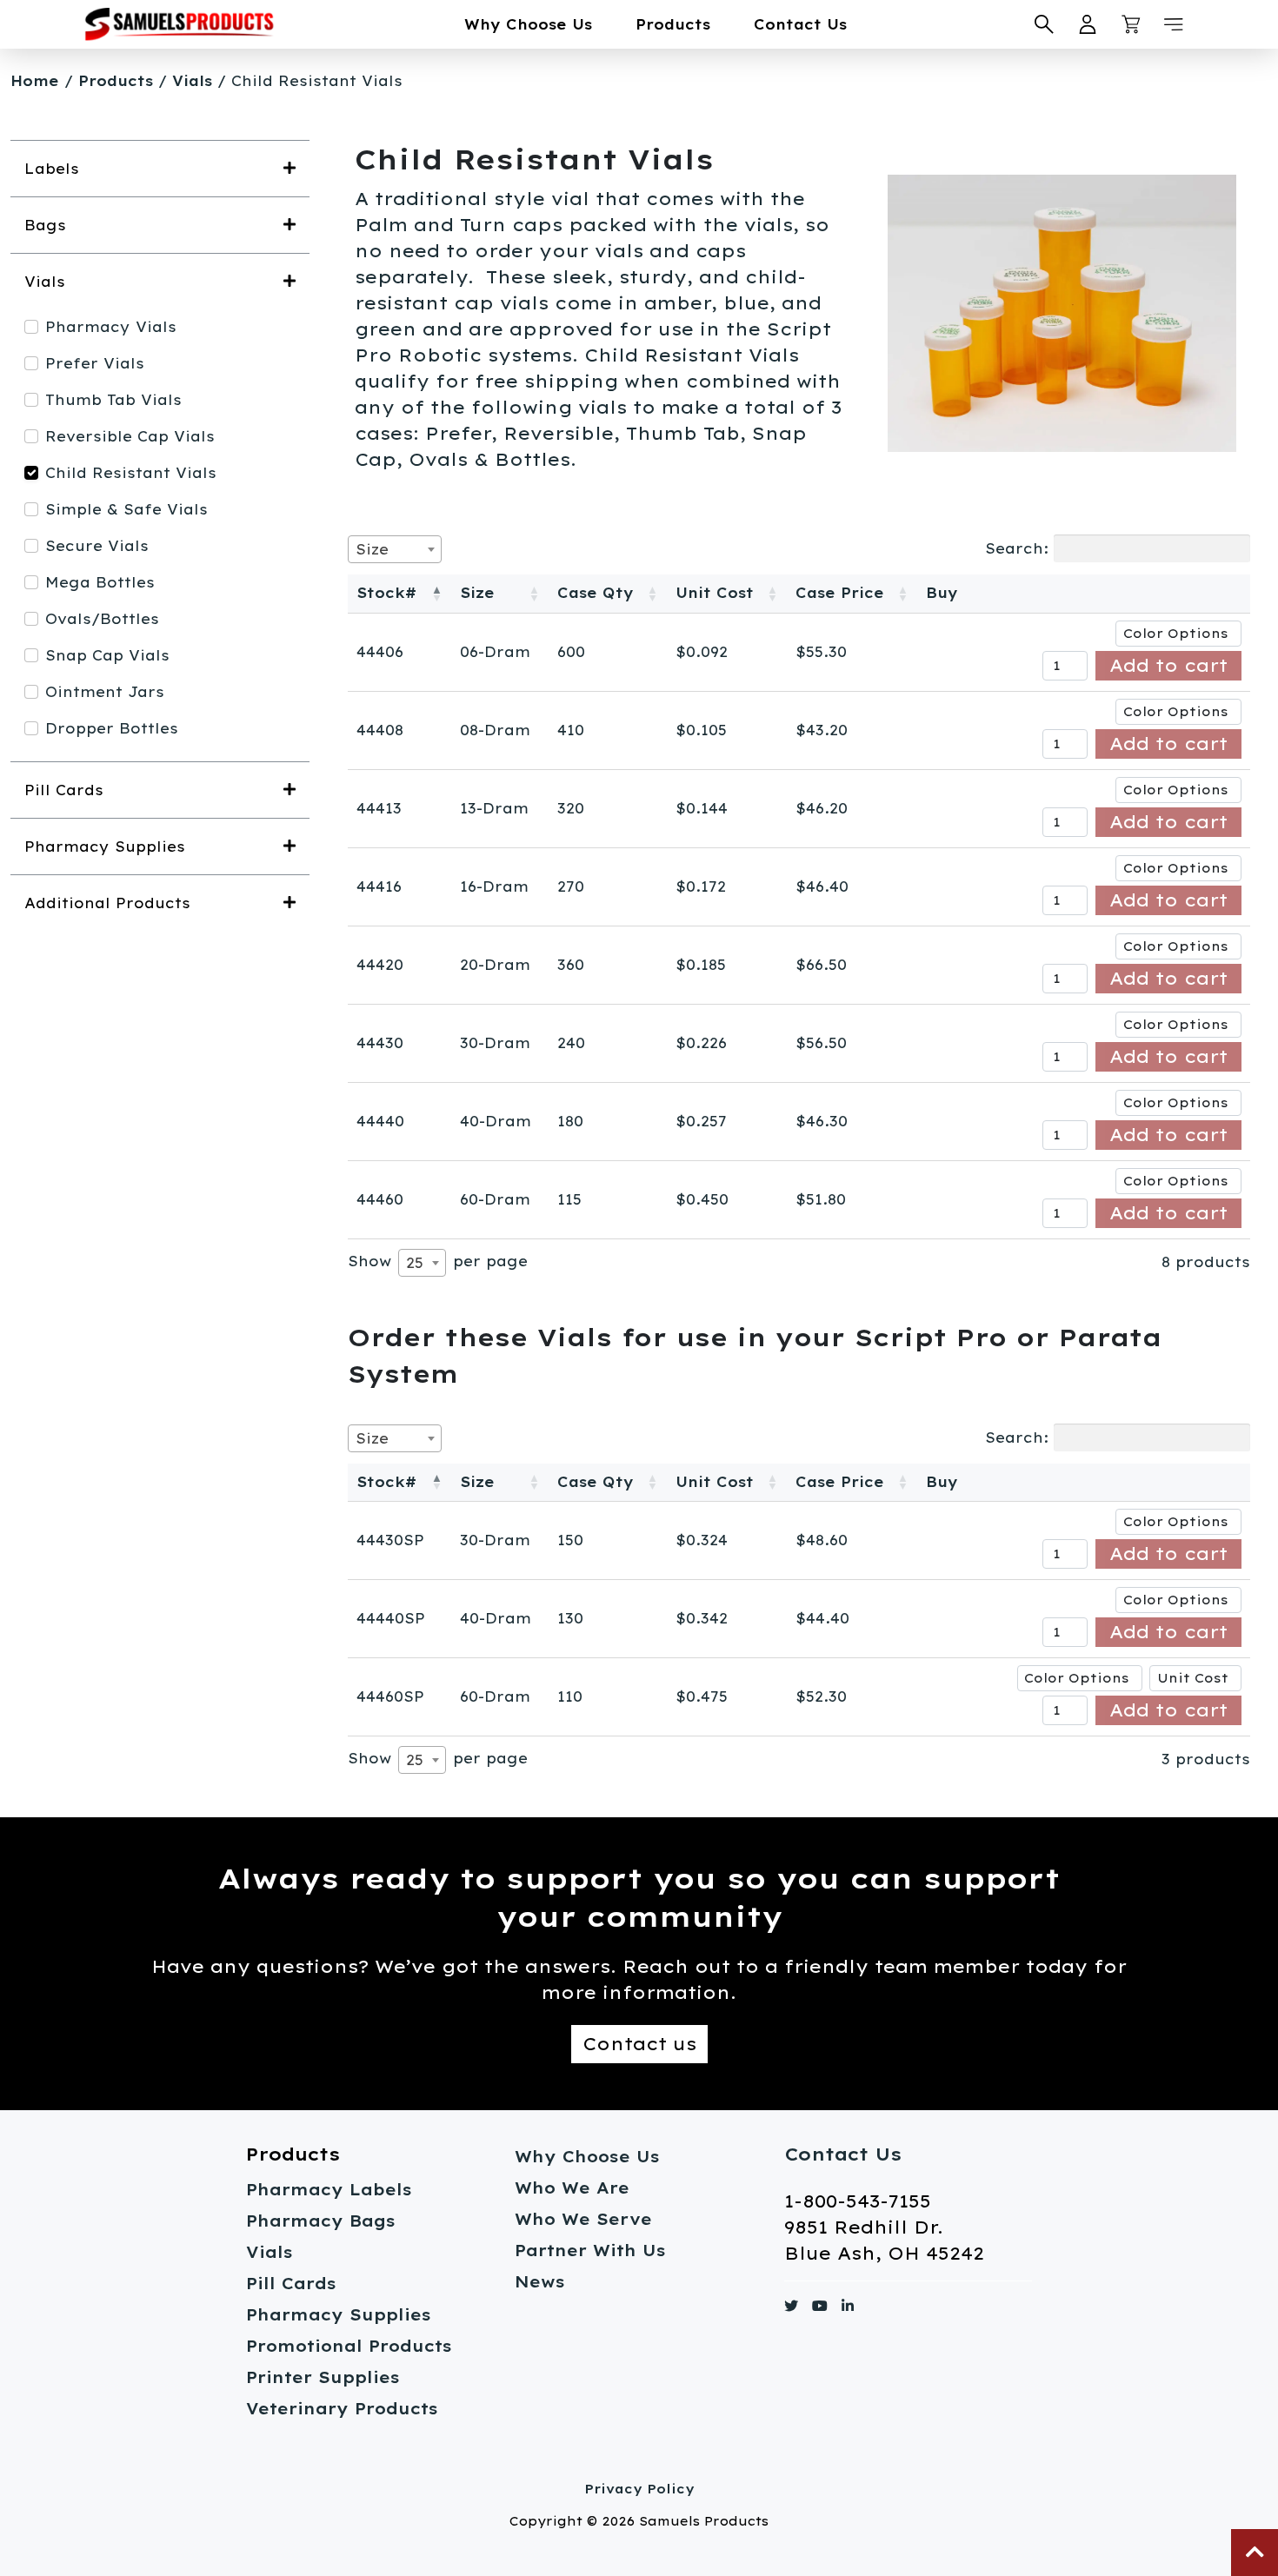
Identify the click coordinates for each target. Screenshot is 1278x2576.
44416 (379, 886)
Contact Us (800, 24)
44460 (380, 1199)
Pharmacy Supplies (339, 2315)
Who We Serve (583, 2219)
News (540, 2282)
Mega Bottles (100, 582)
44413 (379, 808)
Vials (192, 81)
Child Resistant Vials (131, 473)
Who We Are (572, 2188)
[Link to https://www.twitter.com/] (791, 2309)
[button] (1174, 24)
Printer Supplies (323, 2377)
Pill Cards (291, 2284)
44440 (380, 1121)
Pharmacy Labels (329, 2190)
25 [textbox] (415, 1263)
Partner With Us (590, 2251)
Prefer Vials (95, 363)
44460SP (390, 1696)
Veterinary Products (342, 2409)
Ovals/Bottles (102, 619)
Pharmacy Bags (321, 2221)
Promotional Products (349, 2346)
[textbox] (377, 549)
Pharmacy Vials (111, 327)
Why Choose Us (528, 24)
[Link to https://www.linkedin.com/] (848, 2309)
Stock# (386, 593)
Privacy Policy (639, 2489)
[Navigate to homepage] (179, 24)
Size (477, 593)
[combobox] (395, 549)
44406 (380, 652)
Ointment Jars (105, 692)
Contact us (639, 2044)
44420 (380, 965)
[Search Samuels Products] (1044, 24)
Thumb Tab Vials (113, 400)
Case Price (840, 593)
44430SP (390, 1540)
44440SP (391, 1618)
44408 (380, 730)
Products (673, 24)
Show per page (438, 1262)
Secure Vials (97, 546)
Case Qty (596, 593)
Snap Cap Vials (107, 655)
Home (35, 81)
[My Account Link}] (1088, 24)
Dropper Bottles (112, 728)
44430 (380, 1043)
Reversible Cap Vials (130, 436)
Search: (1017, 548)
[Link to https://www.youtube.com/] (820, 2309)
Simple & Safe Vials (126, 509)
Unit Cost (715, 593)
